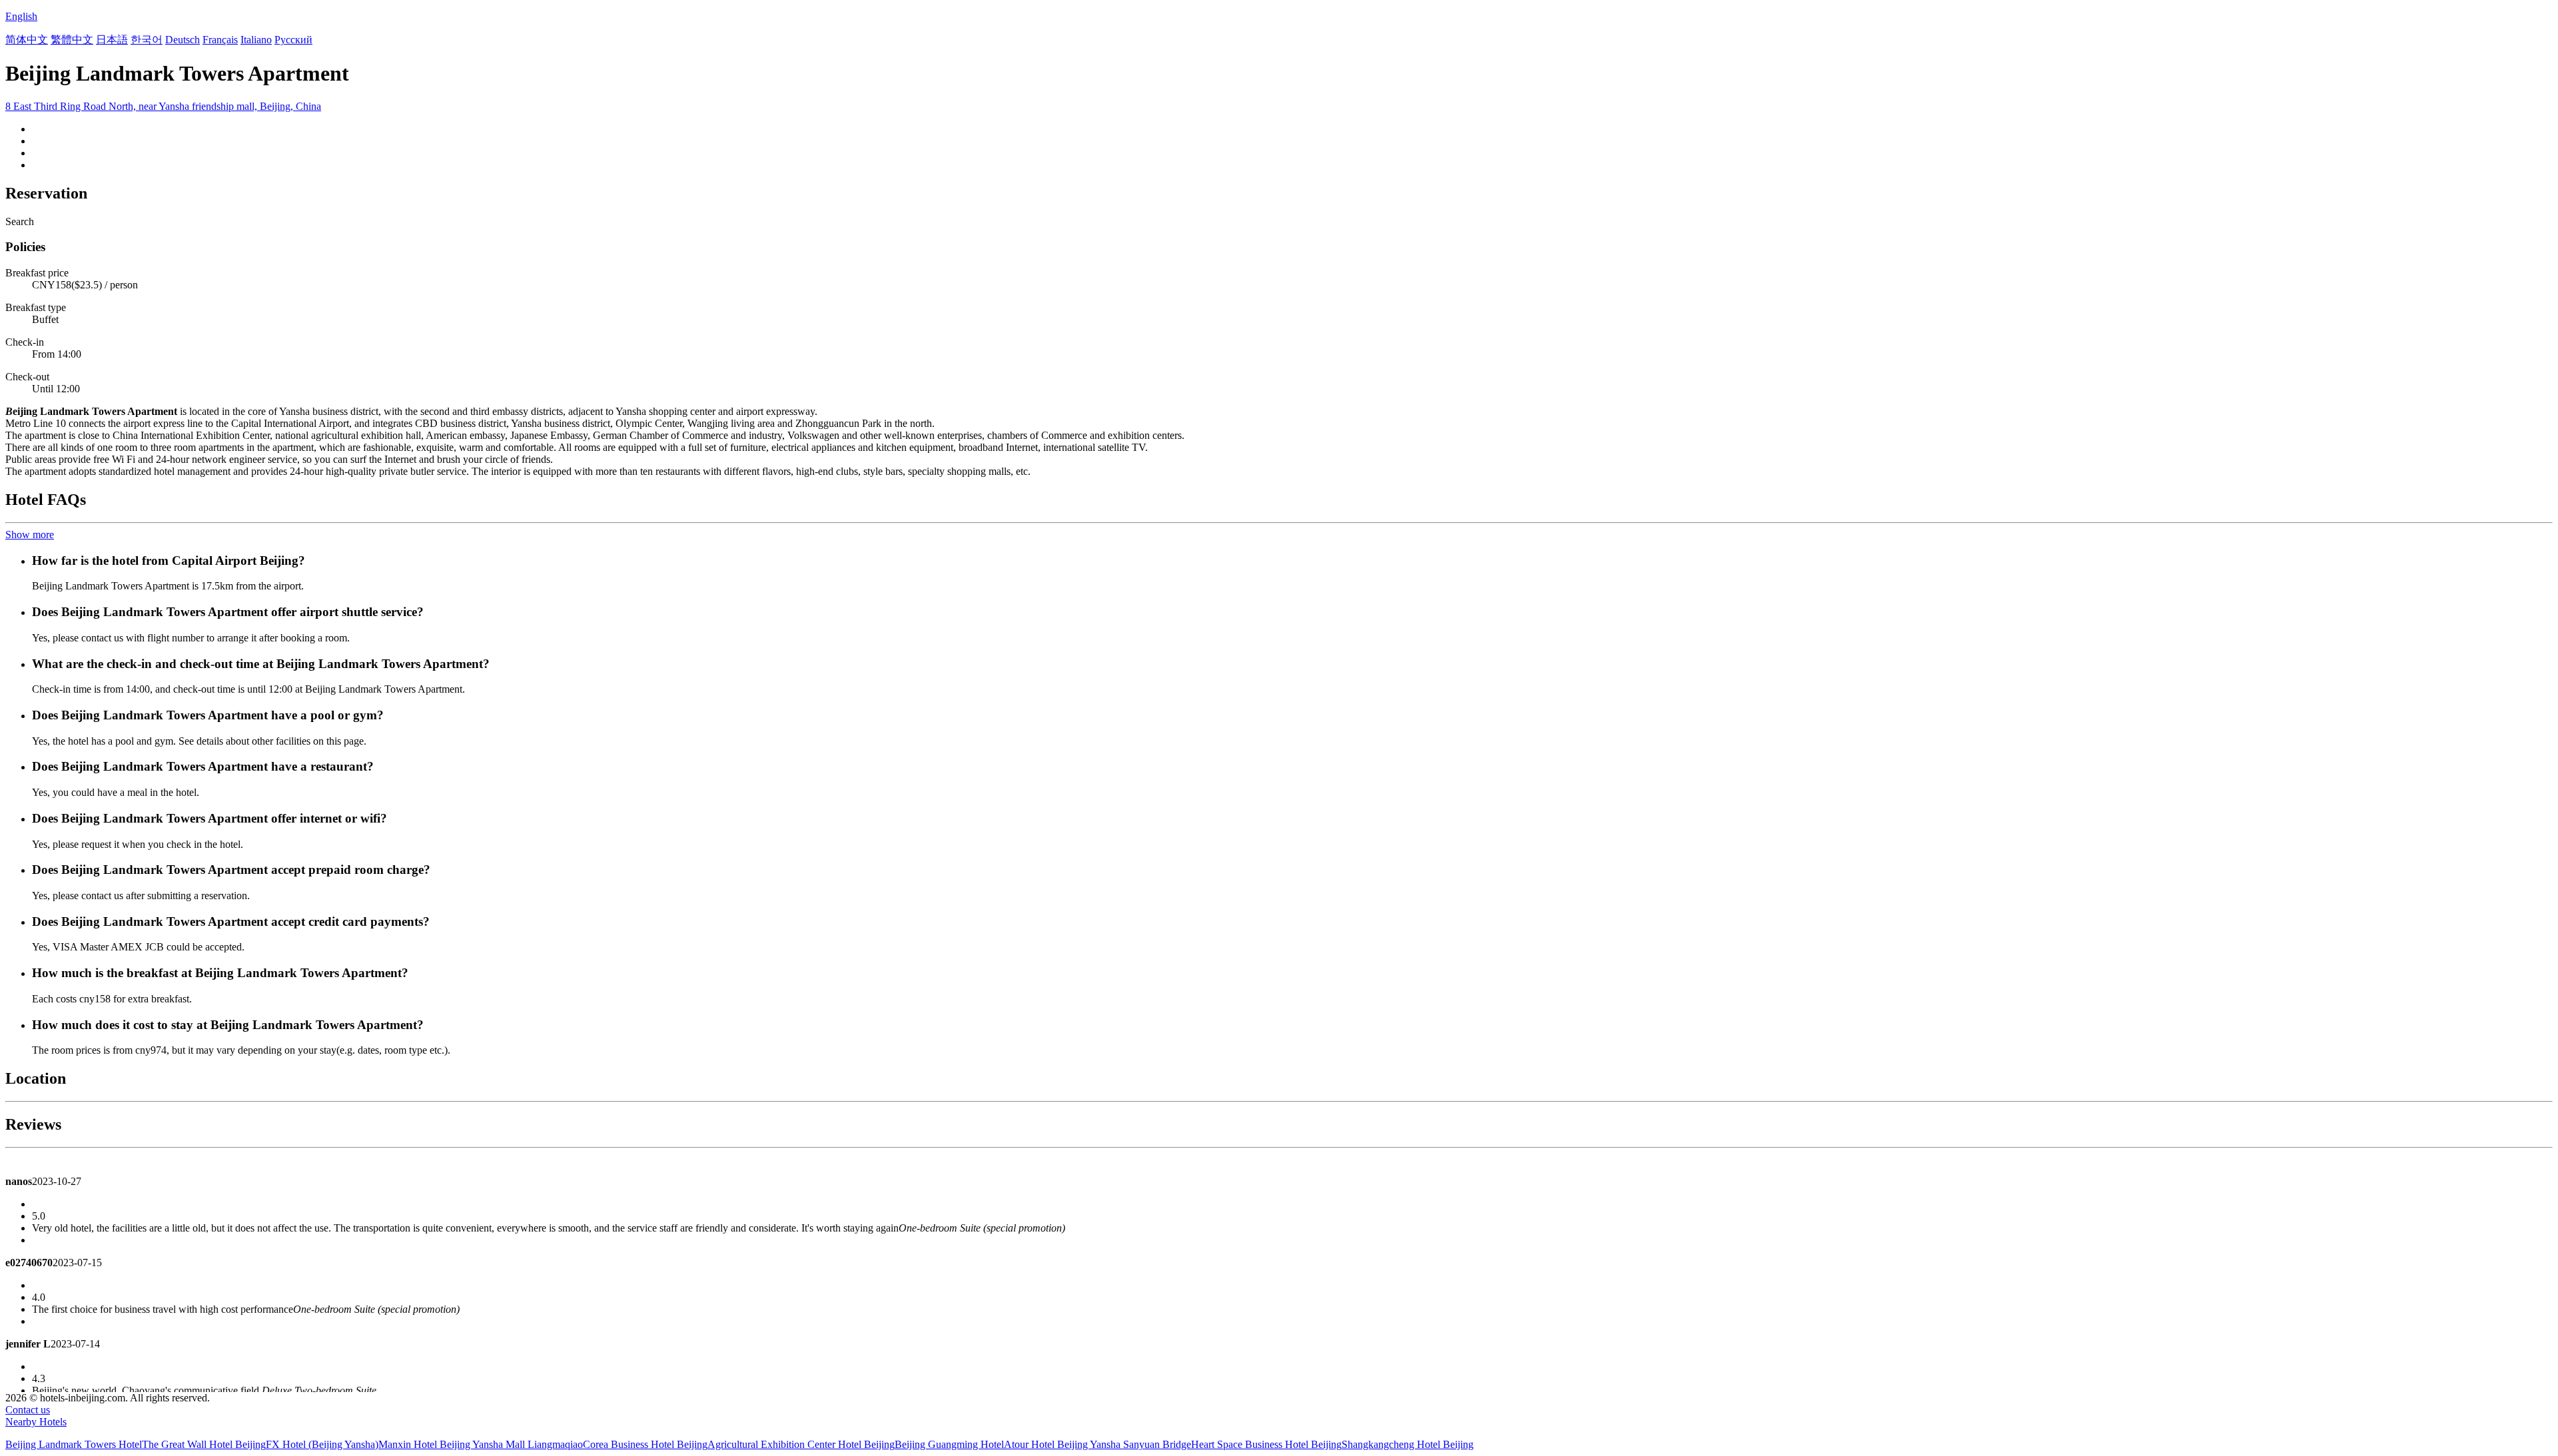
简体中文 (27, 40)
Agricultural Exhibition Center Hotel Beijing (801, 1444)
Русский (293, 40)
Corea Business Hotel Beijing (645, 1444)
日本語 (112, 40)
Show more (30, 535)
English (21, 16)
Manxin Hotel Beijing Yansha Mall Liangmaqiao (481, 1444)
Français (220, 40)
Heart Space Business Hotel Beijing (1266, 1444)
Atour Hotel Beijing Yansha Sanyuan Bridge (1097, 1444)
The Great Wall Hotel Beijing (204, 1444)
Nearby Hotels (36, 1422)
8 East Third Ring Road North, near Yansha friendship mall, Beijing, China (163, 106)
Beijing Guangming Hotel (949, 1444)
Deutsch (183, 40)
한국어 (147, 40)
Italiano (256, 40)
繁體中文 (72, 40)
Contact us (28, 1410)
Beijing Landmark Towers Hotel (74, 1444)
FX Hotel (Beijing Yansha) (322, 1444)
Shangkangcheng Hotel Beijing (1408, 1444)
